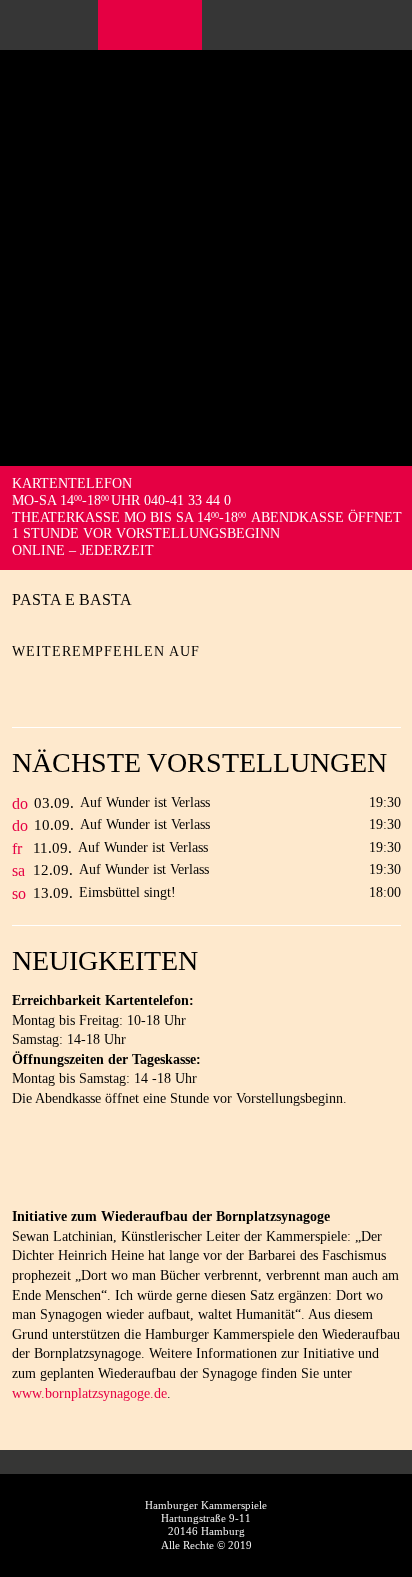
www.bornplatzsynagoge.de (89, 1393)
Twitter (62, 683)
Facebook (123, 25)
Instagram (164, 25)
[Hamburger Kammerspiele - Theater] (206, 100)
